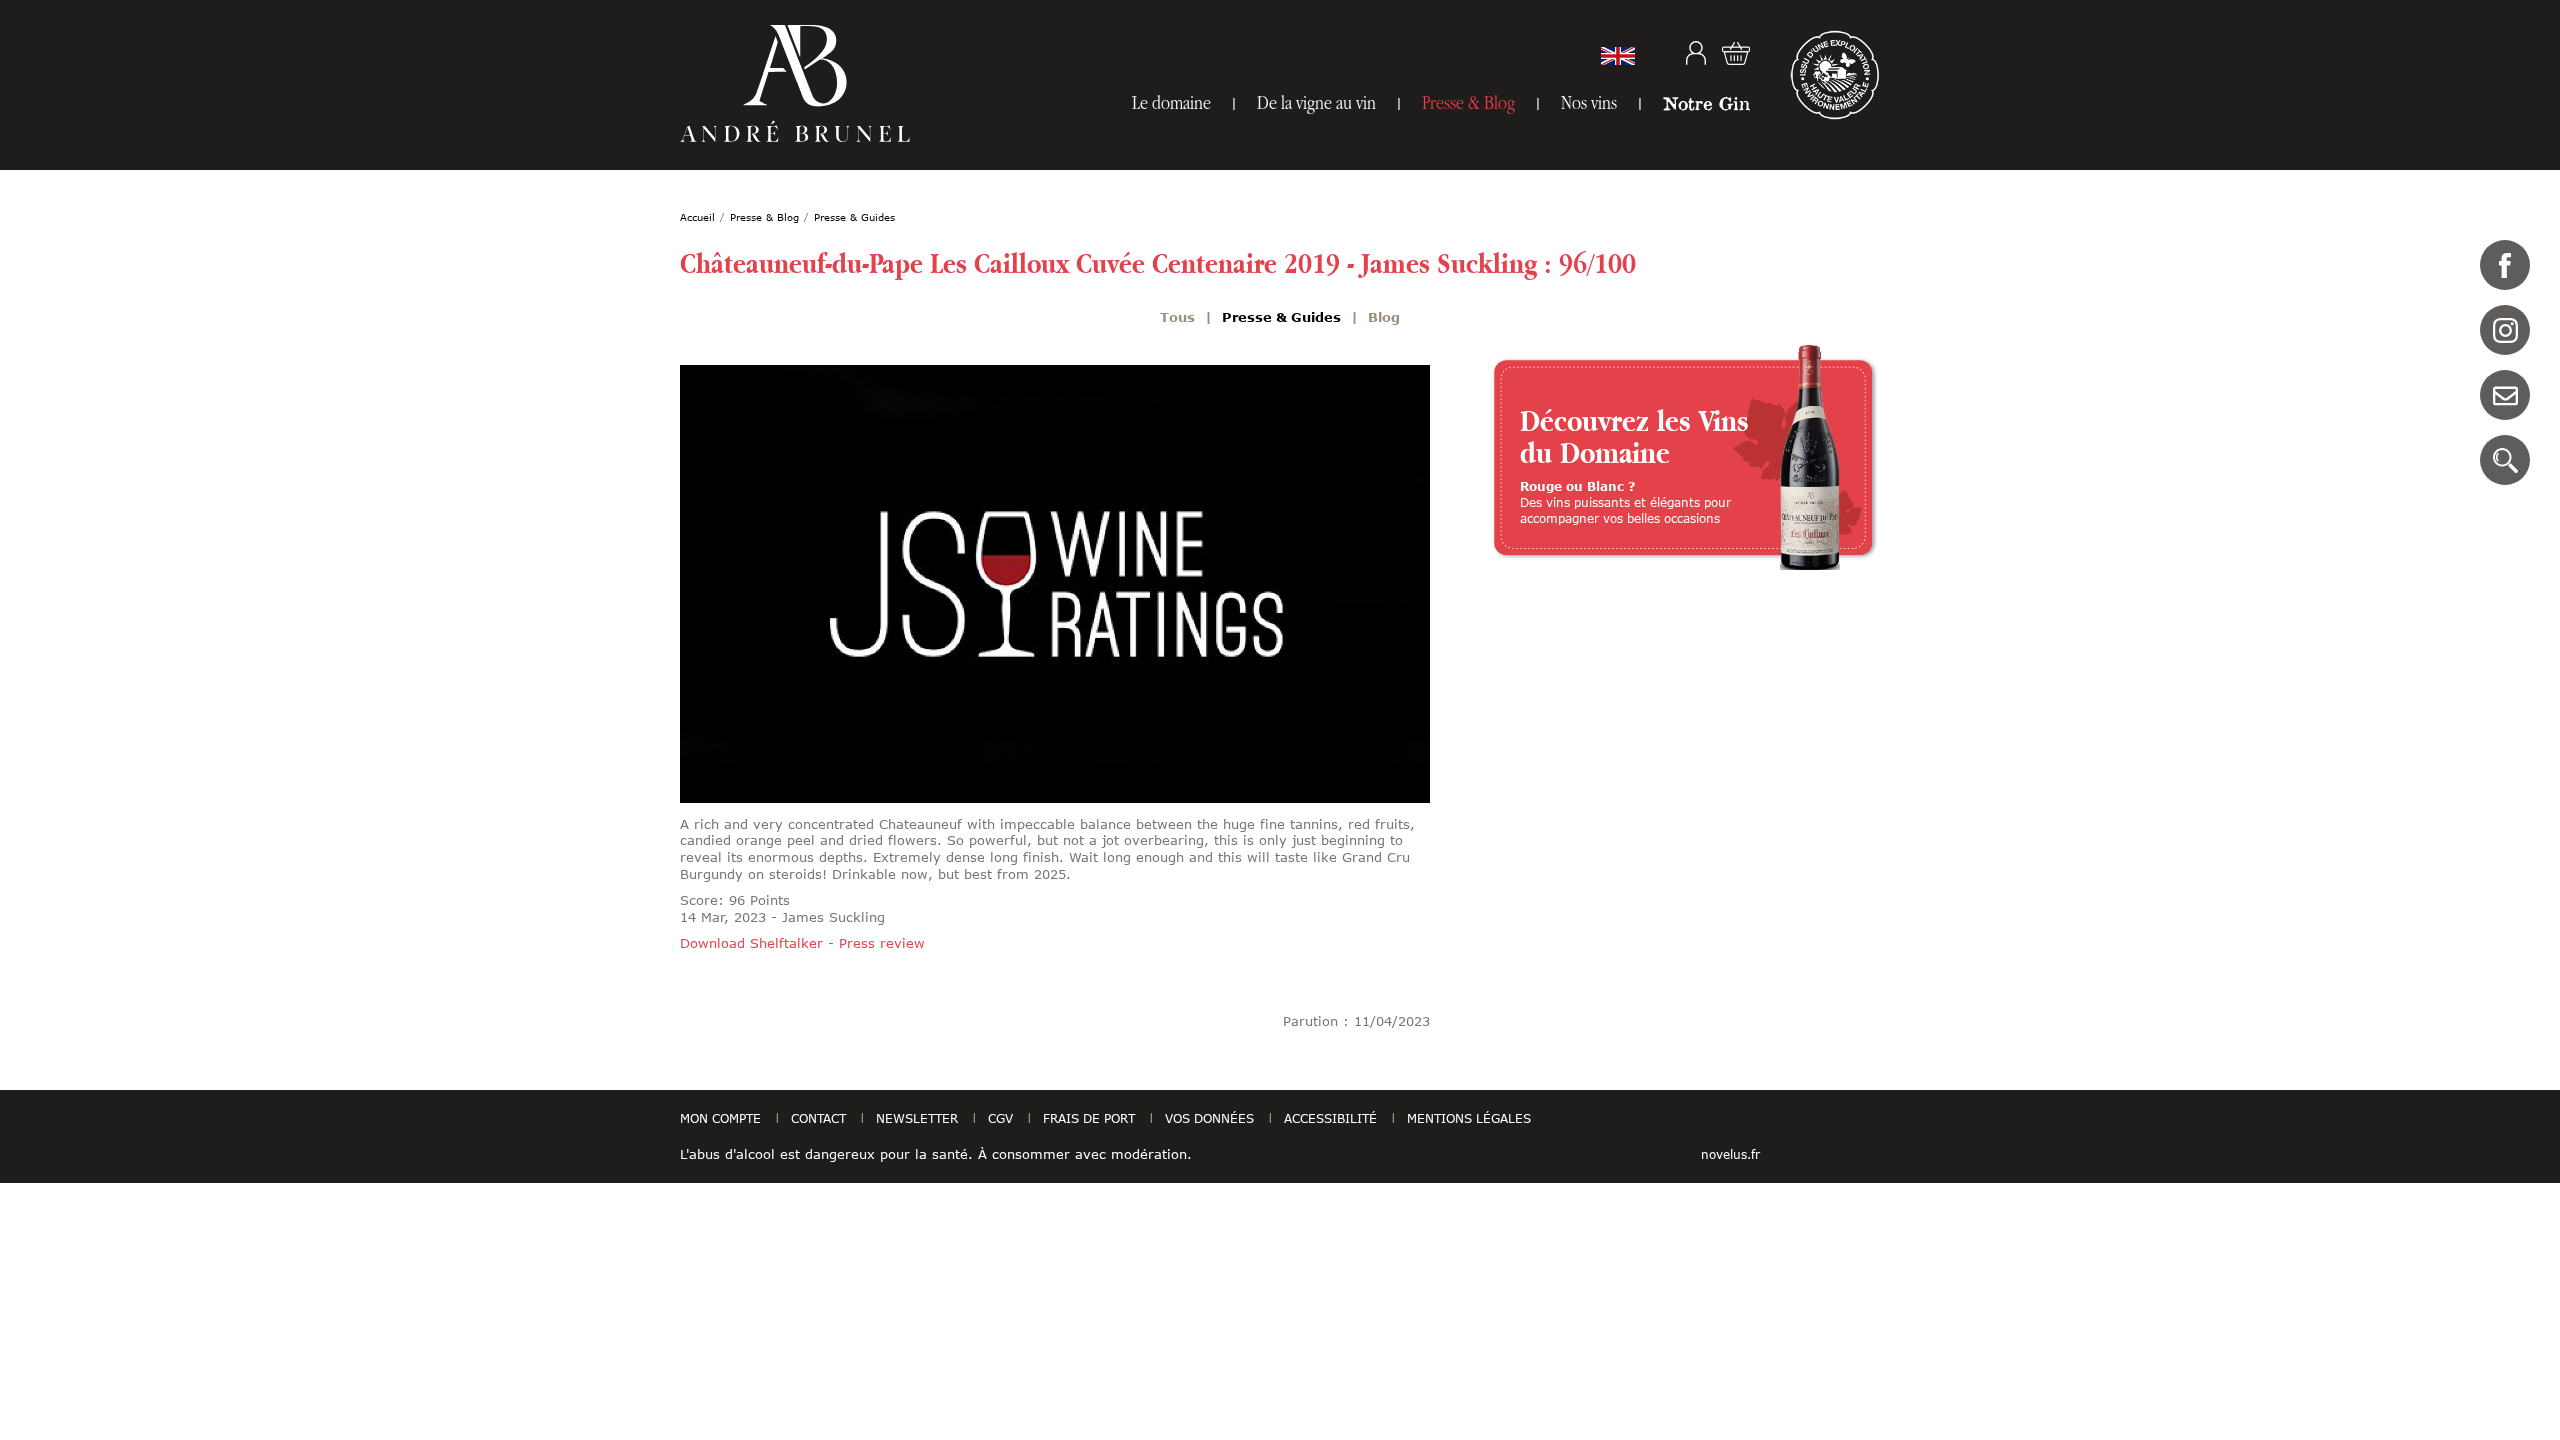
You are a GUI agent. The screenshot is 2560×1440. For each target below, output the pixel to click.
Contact (2505, 395)
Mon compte (1696, 53)
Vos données (1209, 1118)
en (1618, 56)
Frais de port (1089, 1118)
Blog (1384, 317)
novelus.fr (1730, 1154)
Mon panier (1736, 53)
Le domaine (1171, 102)
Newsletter (917, 1118)
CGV (1000, 1118)
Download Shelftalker (751, 943)
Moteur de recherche (2505, 460)
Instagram (2505, 330)
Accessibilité (1330, 1118)
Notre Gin (1706, 103)
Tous (1177, 317)
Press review (882, 943)
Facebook (2505, 265)
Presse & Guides (1281, 317)
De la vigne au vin (1316, 102)
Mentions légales (1469, 1118)
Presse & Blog (1468, 102)
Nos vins (1589, 102)
